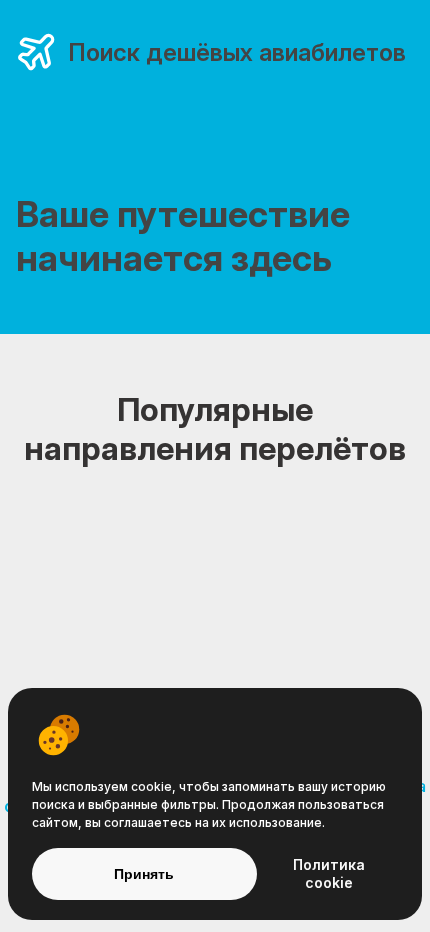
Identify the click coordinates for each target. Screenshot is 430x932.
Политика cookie (329, 873)
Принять (144, 874)
